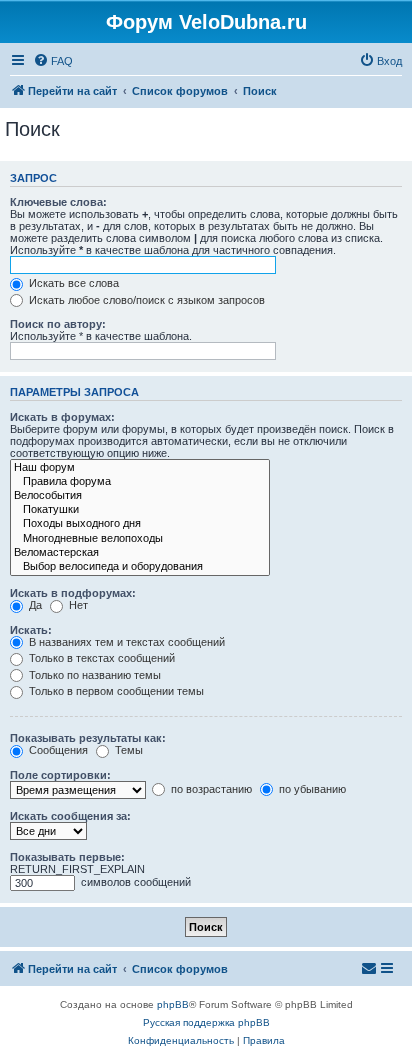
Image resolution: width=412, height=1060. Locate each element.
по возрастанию (210, 789)
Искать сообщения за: (70, 816)
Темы (127, 750)
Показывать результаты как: (88, 738)
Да (34, 605)
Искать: (31, 630)
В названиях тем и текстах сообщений (125, 642)
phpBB (173, 1004)
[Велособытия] (140, 496)
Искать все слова (72, 283)
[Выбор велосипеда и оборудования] (140, 567)
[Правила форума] (140, 482)
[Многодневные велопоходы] (140, 539)
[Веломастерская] (140, 553)
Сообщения (57, 750)
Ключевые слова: (58, 202)
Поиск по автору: (58, 324)
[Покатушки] (140, 510)
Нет (77, 605)
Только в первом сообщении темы (115, 691)
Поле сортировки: (60, 775)
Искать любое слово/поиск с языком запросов (145, 300)
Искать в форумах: (62, 417)
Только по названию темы (93, 675)
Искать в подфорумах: (73, 593)
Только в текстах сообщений (100, 658)
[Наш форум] (140, 468)
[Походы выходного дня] (140, 524)
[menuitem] (53, 61)
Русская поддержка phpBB (206, 1022)
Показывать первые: (67, 857)
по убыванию (311, 789)
